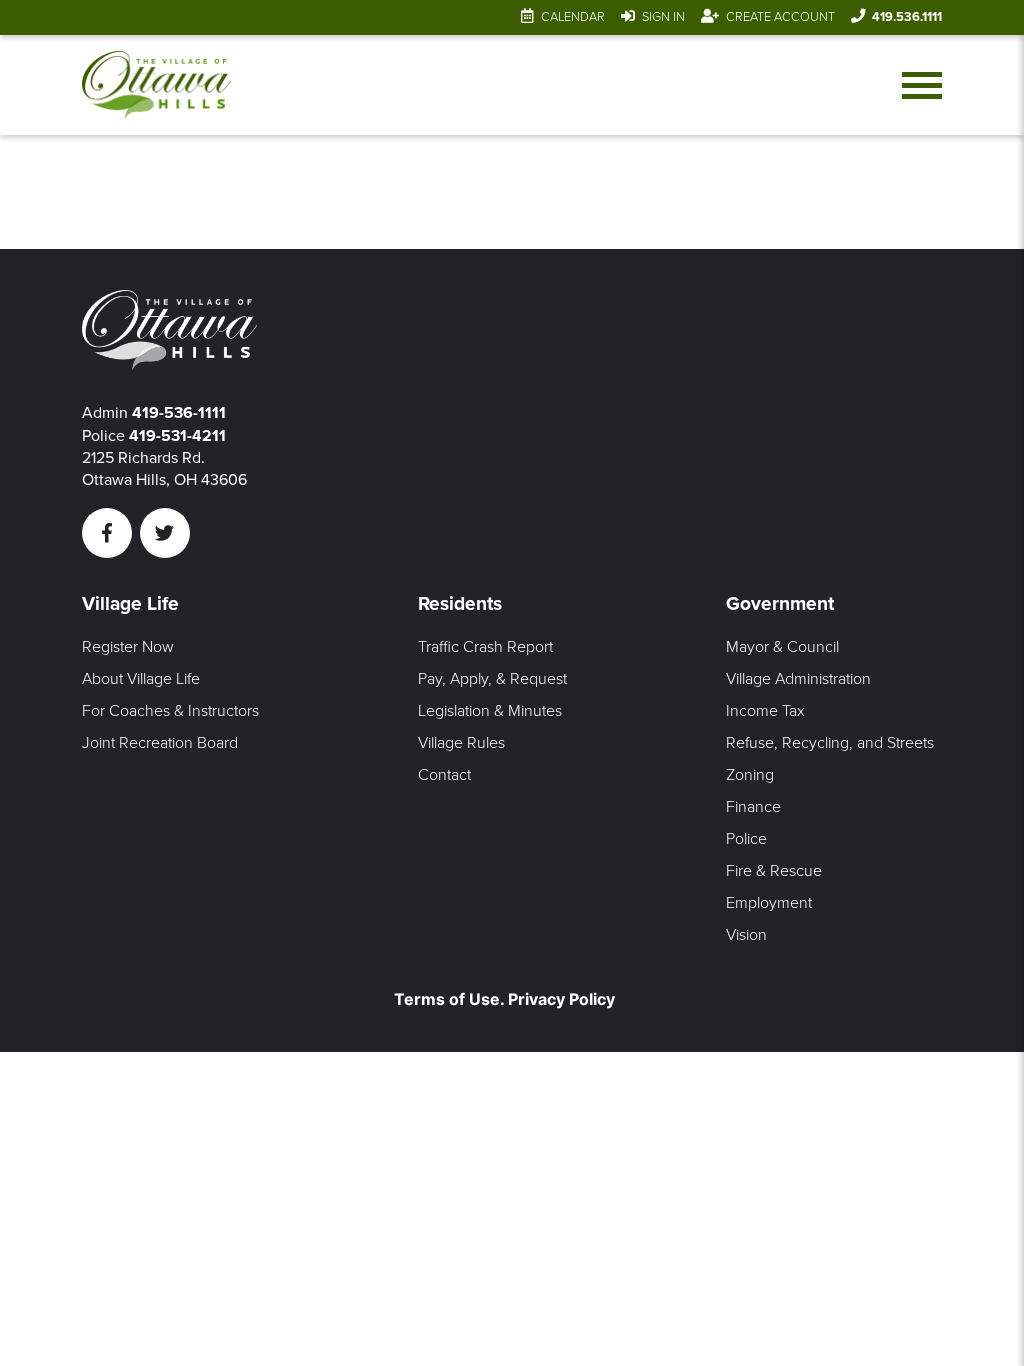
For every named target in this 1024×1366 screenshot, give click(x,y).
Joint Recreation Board (160, 743)
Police (746, 839)
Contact (444, 775)
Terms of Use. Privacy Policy (504, 999)
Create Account (780, 17)
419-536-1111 (179, 413)
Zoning (750, 775)
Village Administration (798, 679)
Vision (746, 935)
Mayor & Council (782, 647)
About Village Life (141, 679)
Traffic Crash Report (485, 647)
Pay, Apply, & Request (492, 679)
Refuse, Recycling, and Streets (830, 743)
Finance (753, 807)
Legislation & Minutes (490, 711)
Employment (769, 903)
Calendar (573, 17)
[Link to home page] (157, 85)
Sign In (663, 17)
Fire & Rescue (774, 871)
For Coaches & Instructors (170, 711)
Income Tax (765, 711)
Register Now (128, 647)
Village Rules (461, 743)
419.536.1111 (907, 17)
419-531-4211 (177, 436)
